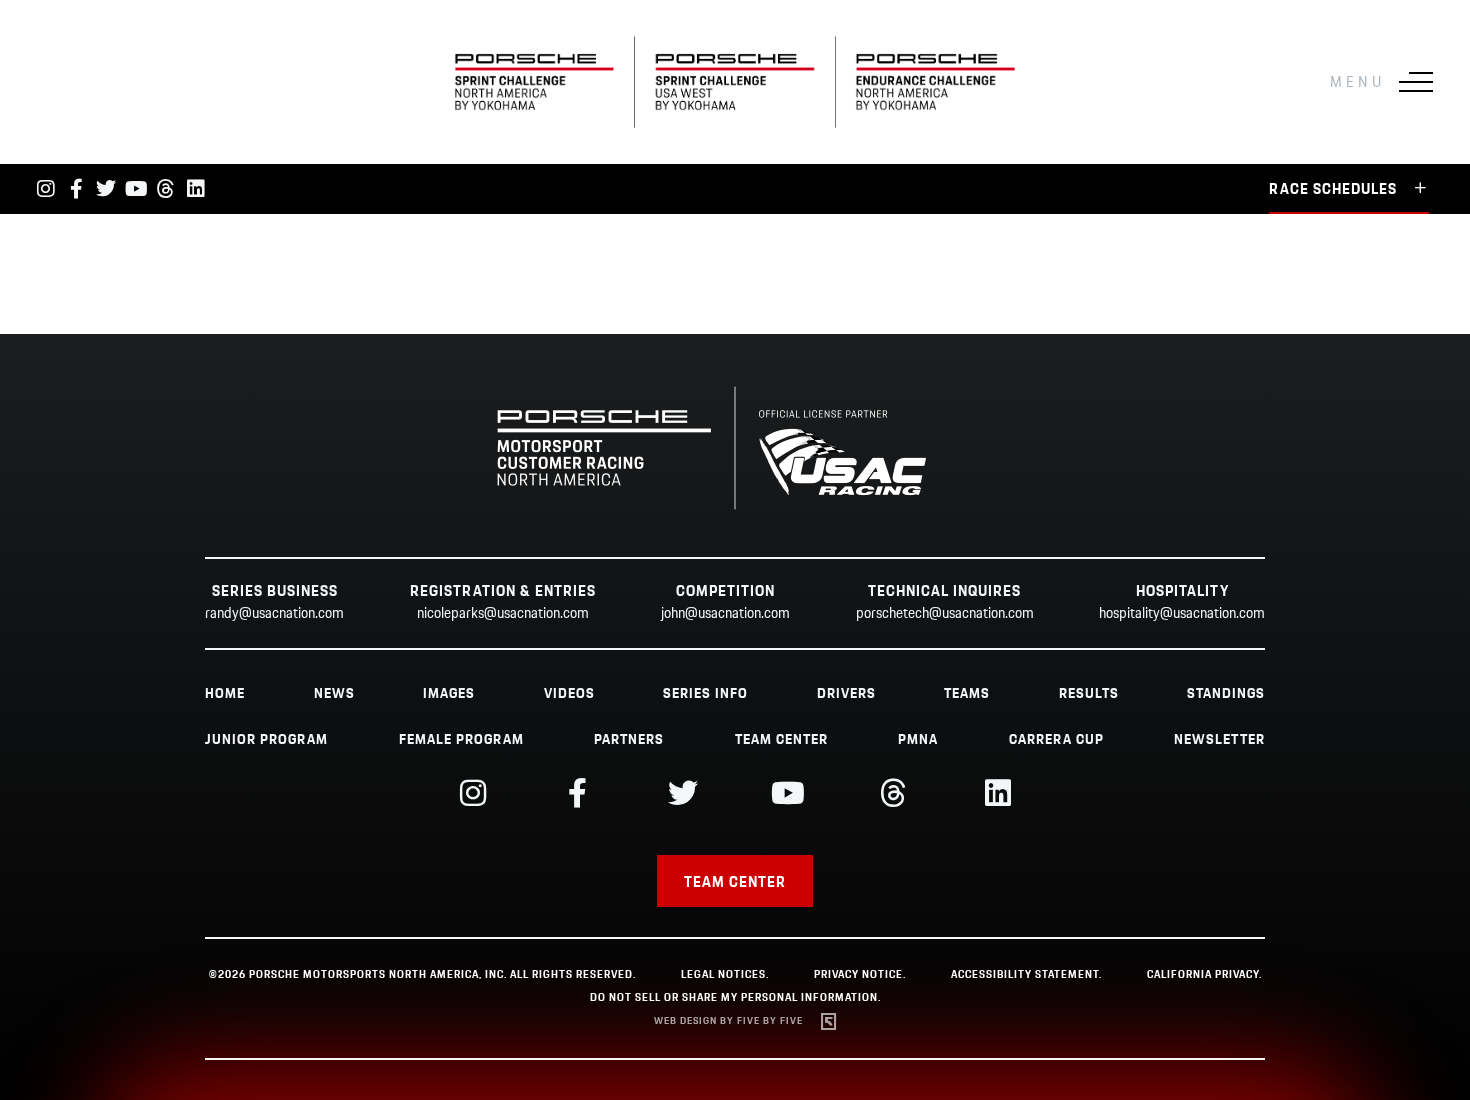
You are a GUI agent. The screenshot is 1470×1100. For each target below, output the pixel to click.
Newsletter (1219, 740)
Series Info (705, 694)
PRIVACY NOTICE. (860, 975)
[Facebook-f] (76, 189)
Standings (1226, 694)
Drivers (846, 694)
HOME (225, 694)
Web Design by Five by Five (728, 1021)
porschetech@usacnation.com (945, 614)
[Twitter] (106, 189)
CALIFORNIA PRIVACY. (1204, 975)
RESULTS (1089, 694)
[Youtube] (136, 189)
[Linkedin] (196, 189)
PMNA (918, 740)
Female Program (461, 740)
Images (449, 694)
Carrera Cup (1056, 740)
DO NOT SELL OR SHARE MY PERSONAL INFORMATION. (735, 998)
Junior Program (266, 740)
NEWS (334, 694)
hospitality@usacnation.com (1182, 614)
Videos (569, 694)
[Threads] (166, 189)
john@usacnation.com (725, 614)
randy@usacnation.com (274, 614)
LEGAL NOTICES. (725, 975)
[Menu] (1416, 82)
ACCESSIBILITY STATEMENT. (1026, 975)
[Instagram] (46, 189)
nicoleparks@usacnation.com (503, 614)
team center (781, 740)
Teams (967, 694)
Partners (629, 740)
